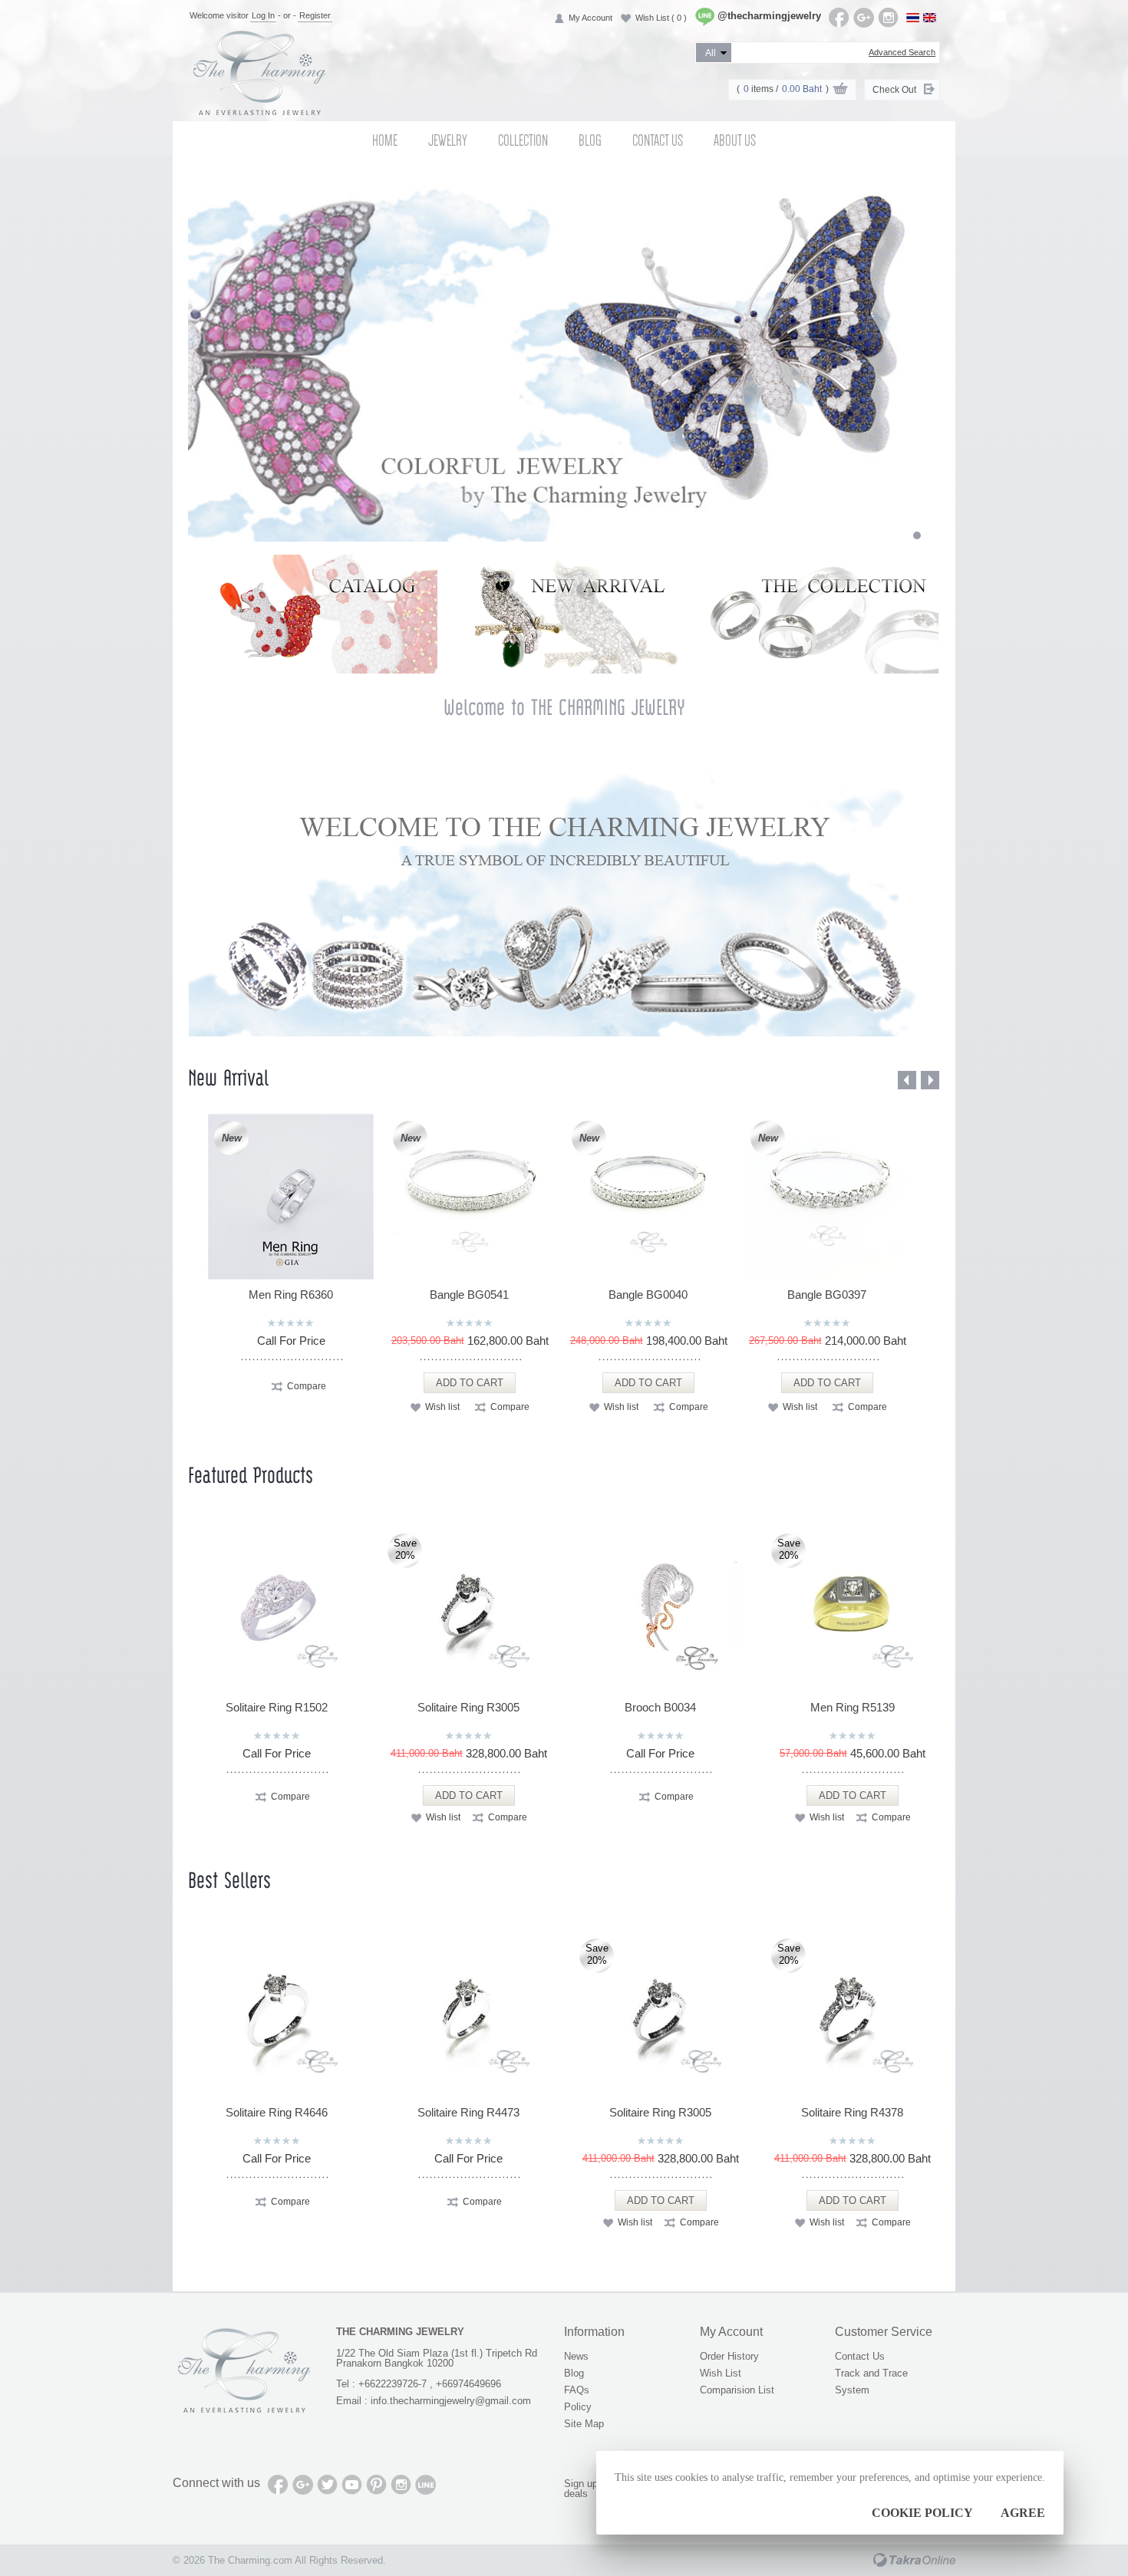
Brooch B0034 (660, 1707)
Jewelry (448, 140)
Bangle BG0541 (469, 1295)
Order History (729, 2356)
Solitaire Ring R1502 (277, 1707)
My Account (590, 18)
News (576, 2356)
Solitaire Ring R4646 (277, 2112)
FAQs (577, 2390)
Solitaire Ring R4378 (852, 2112)
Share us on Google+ (864, 18)
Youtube (352, 2485)
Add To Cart (470, 1383)
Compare (307, 1386)
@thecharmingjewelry (769, 16)
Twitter (327, 2485)
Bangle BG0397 (827, 1295)
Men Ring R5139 (853, 1707)
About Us (735, 140)
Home (385, 140)
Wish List (661, 18)
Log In (263, 15)
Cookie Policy (922, 2513)
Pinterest (376, 2485)
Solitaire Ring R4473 (468, 2112)
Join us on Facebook (839, 18)
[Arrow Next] (930, 1080)
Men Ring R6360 (291, 1295)
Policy (578, 2407)
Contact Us (658, 140)
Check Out (894, 90)
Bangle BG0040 (648, 1295)
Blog (590, 140)
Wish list (442, 1407)
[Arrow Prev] (907, 1080)
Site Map (584, 2424)
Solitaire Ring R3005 (468, 1707)
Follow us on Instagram (888, 18)
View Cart (840, 91)
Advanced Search (902, 52)
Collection (523, 140)
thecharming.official (425, 2485)
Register (315, 15)
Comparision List (737, 2390)
